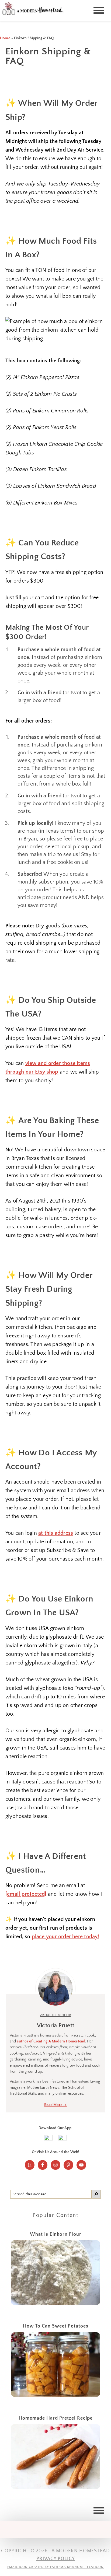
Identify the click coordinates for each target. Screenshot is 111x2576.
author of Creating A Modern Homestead (51, 2041)
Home (5, 38)
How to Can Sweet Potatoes (56, 2326)
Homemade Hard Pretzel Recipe (56, 2418)
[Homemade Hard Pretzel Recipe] (56, 2458)
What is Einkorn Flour (56, 2234)
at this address (56, 1533)
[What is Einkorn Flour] (56, 2274)
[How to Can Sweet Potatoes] (56, 2366)
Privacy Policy (56, 2559)
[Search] (96, 2194)
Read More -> (55, 2105)
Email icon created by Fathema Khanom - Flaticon (55, 2567)
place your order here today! (65, 1937)
